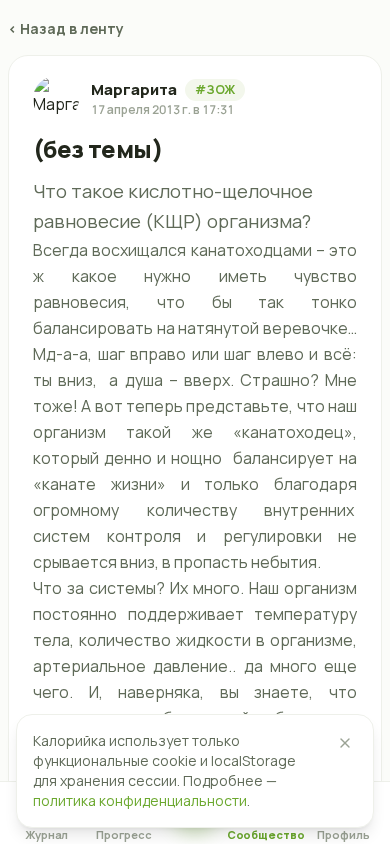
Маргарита (134, 89)
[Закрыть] (345, 743)
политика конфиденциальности (140, 800)
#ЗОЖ (215, 89)
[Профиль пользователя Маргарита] (56, 99)
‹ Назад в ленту (66, 28)
